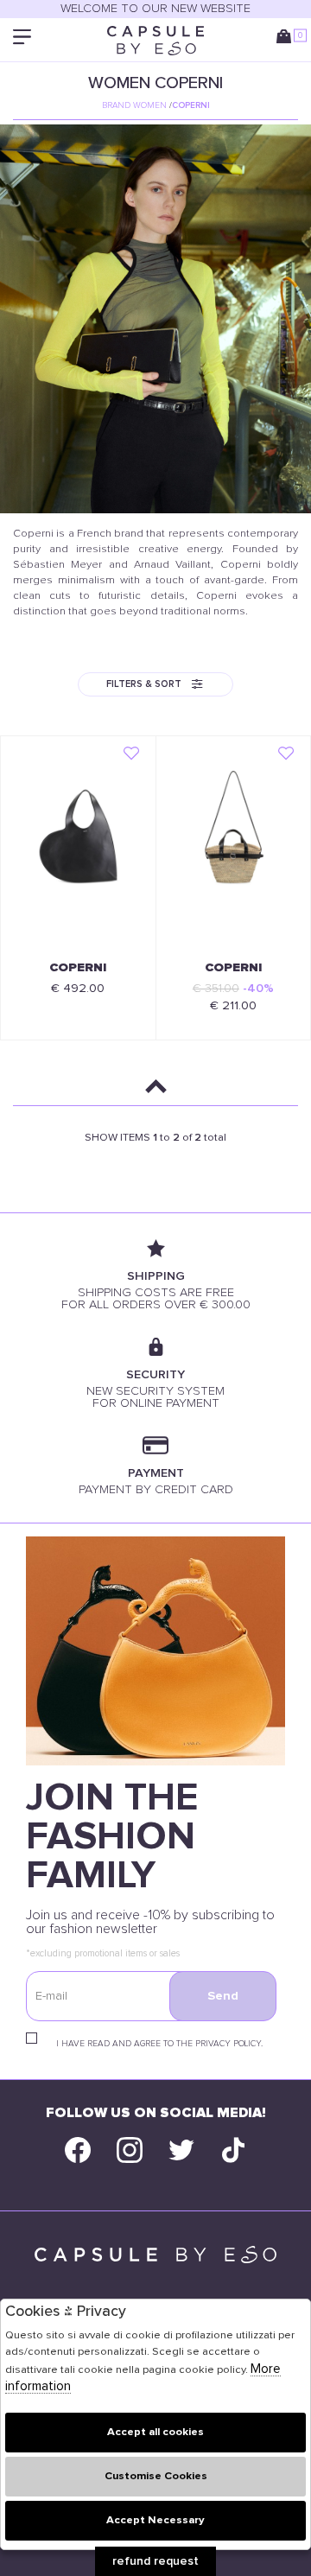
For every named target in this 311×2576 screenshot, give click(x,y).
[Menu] (24, 40)
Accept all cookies (155, 2432)
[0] (287, 40)
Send (223, 1996)
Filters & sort (144, 684)
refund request (155, 2561)
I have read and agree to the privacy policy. (159, 2044)
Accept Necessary (155, 2520)
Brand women (134, 105)
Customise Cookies (156, 2476)
